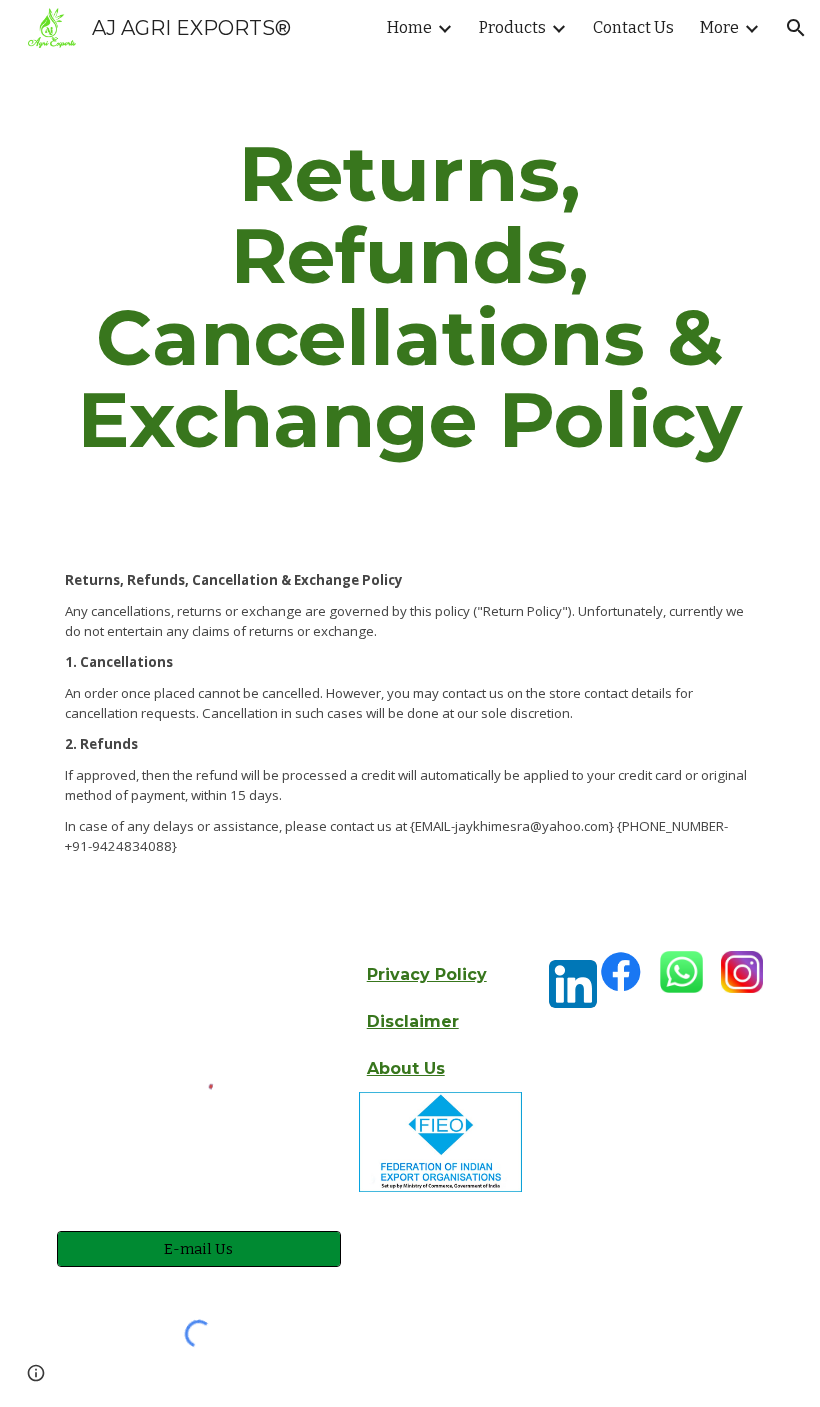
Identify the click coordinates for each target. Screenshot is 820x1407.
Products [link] (512, 27)
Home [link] (409, 27)
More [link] (719, 27)
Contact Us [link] (633, 27)
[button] (796, 28)
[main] (410, 297)
